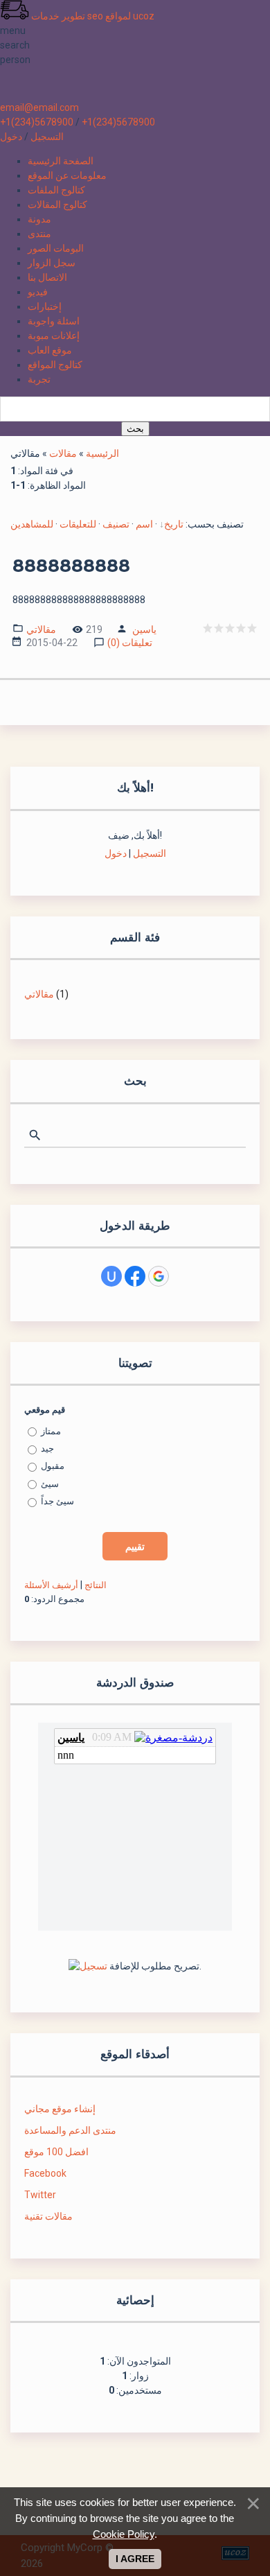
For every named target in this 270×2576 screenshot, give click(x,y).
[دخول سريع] (111, 1276)
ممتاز (51, 1431)
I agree (135, 2559)
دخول (11, 137)
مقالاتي (41, 628)
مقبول (53, 1466)
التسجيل (47, 137)
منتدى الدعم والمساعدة (70, 2130)
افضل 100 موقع (56, 2152)
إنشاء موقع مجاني (60, 2109)
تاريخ (174, 524)
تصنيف (116, 524)
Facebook (45, 2173)
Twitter (40, 2195)
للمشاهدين (32, 524)
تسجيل (93, 1966)
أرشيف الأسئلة (51, 1585)
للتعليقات (78, 524)
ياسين (144, 629)
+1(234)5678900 (37, 122)
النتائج (96, 1585)
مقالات (63, 453)
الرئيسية (102, 453)
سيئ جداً (57, 1501)
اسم (144, 524)
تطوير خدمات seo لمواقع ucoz (93, 16)
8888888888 (71, 566)
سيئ (50, 1484)
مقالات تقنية (48, 2216)
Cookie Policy (124, 2534)
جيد (47, 1448)
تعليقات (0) (130, 642)
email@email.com (39, 107)
